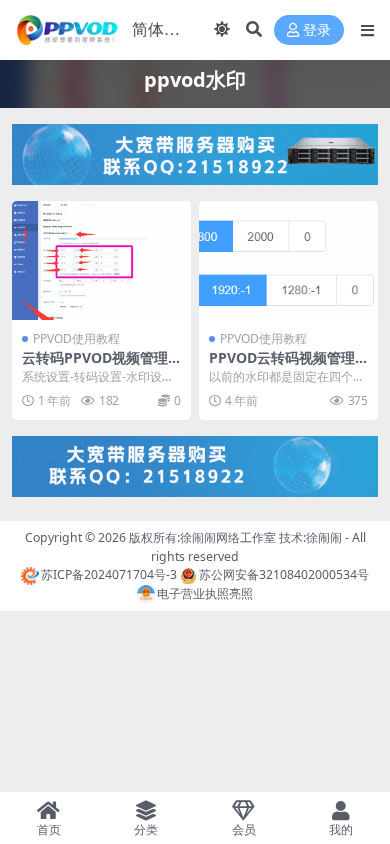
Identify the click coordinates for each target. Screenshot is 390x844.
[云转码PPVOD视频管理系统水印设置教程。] (101, 260)
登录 (317, 30)
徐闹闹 (324, 537)
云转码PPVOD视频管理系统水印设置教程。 (95, 366)
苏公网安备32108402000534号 (283, 574)
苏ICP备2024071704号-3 (109, 574)
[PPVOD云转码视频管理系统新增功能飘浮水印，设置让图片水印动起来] (288, 260)
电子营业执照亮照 (205, 593)
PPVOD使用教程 (76, 338)
